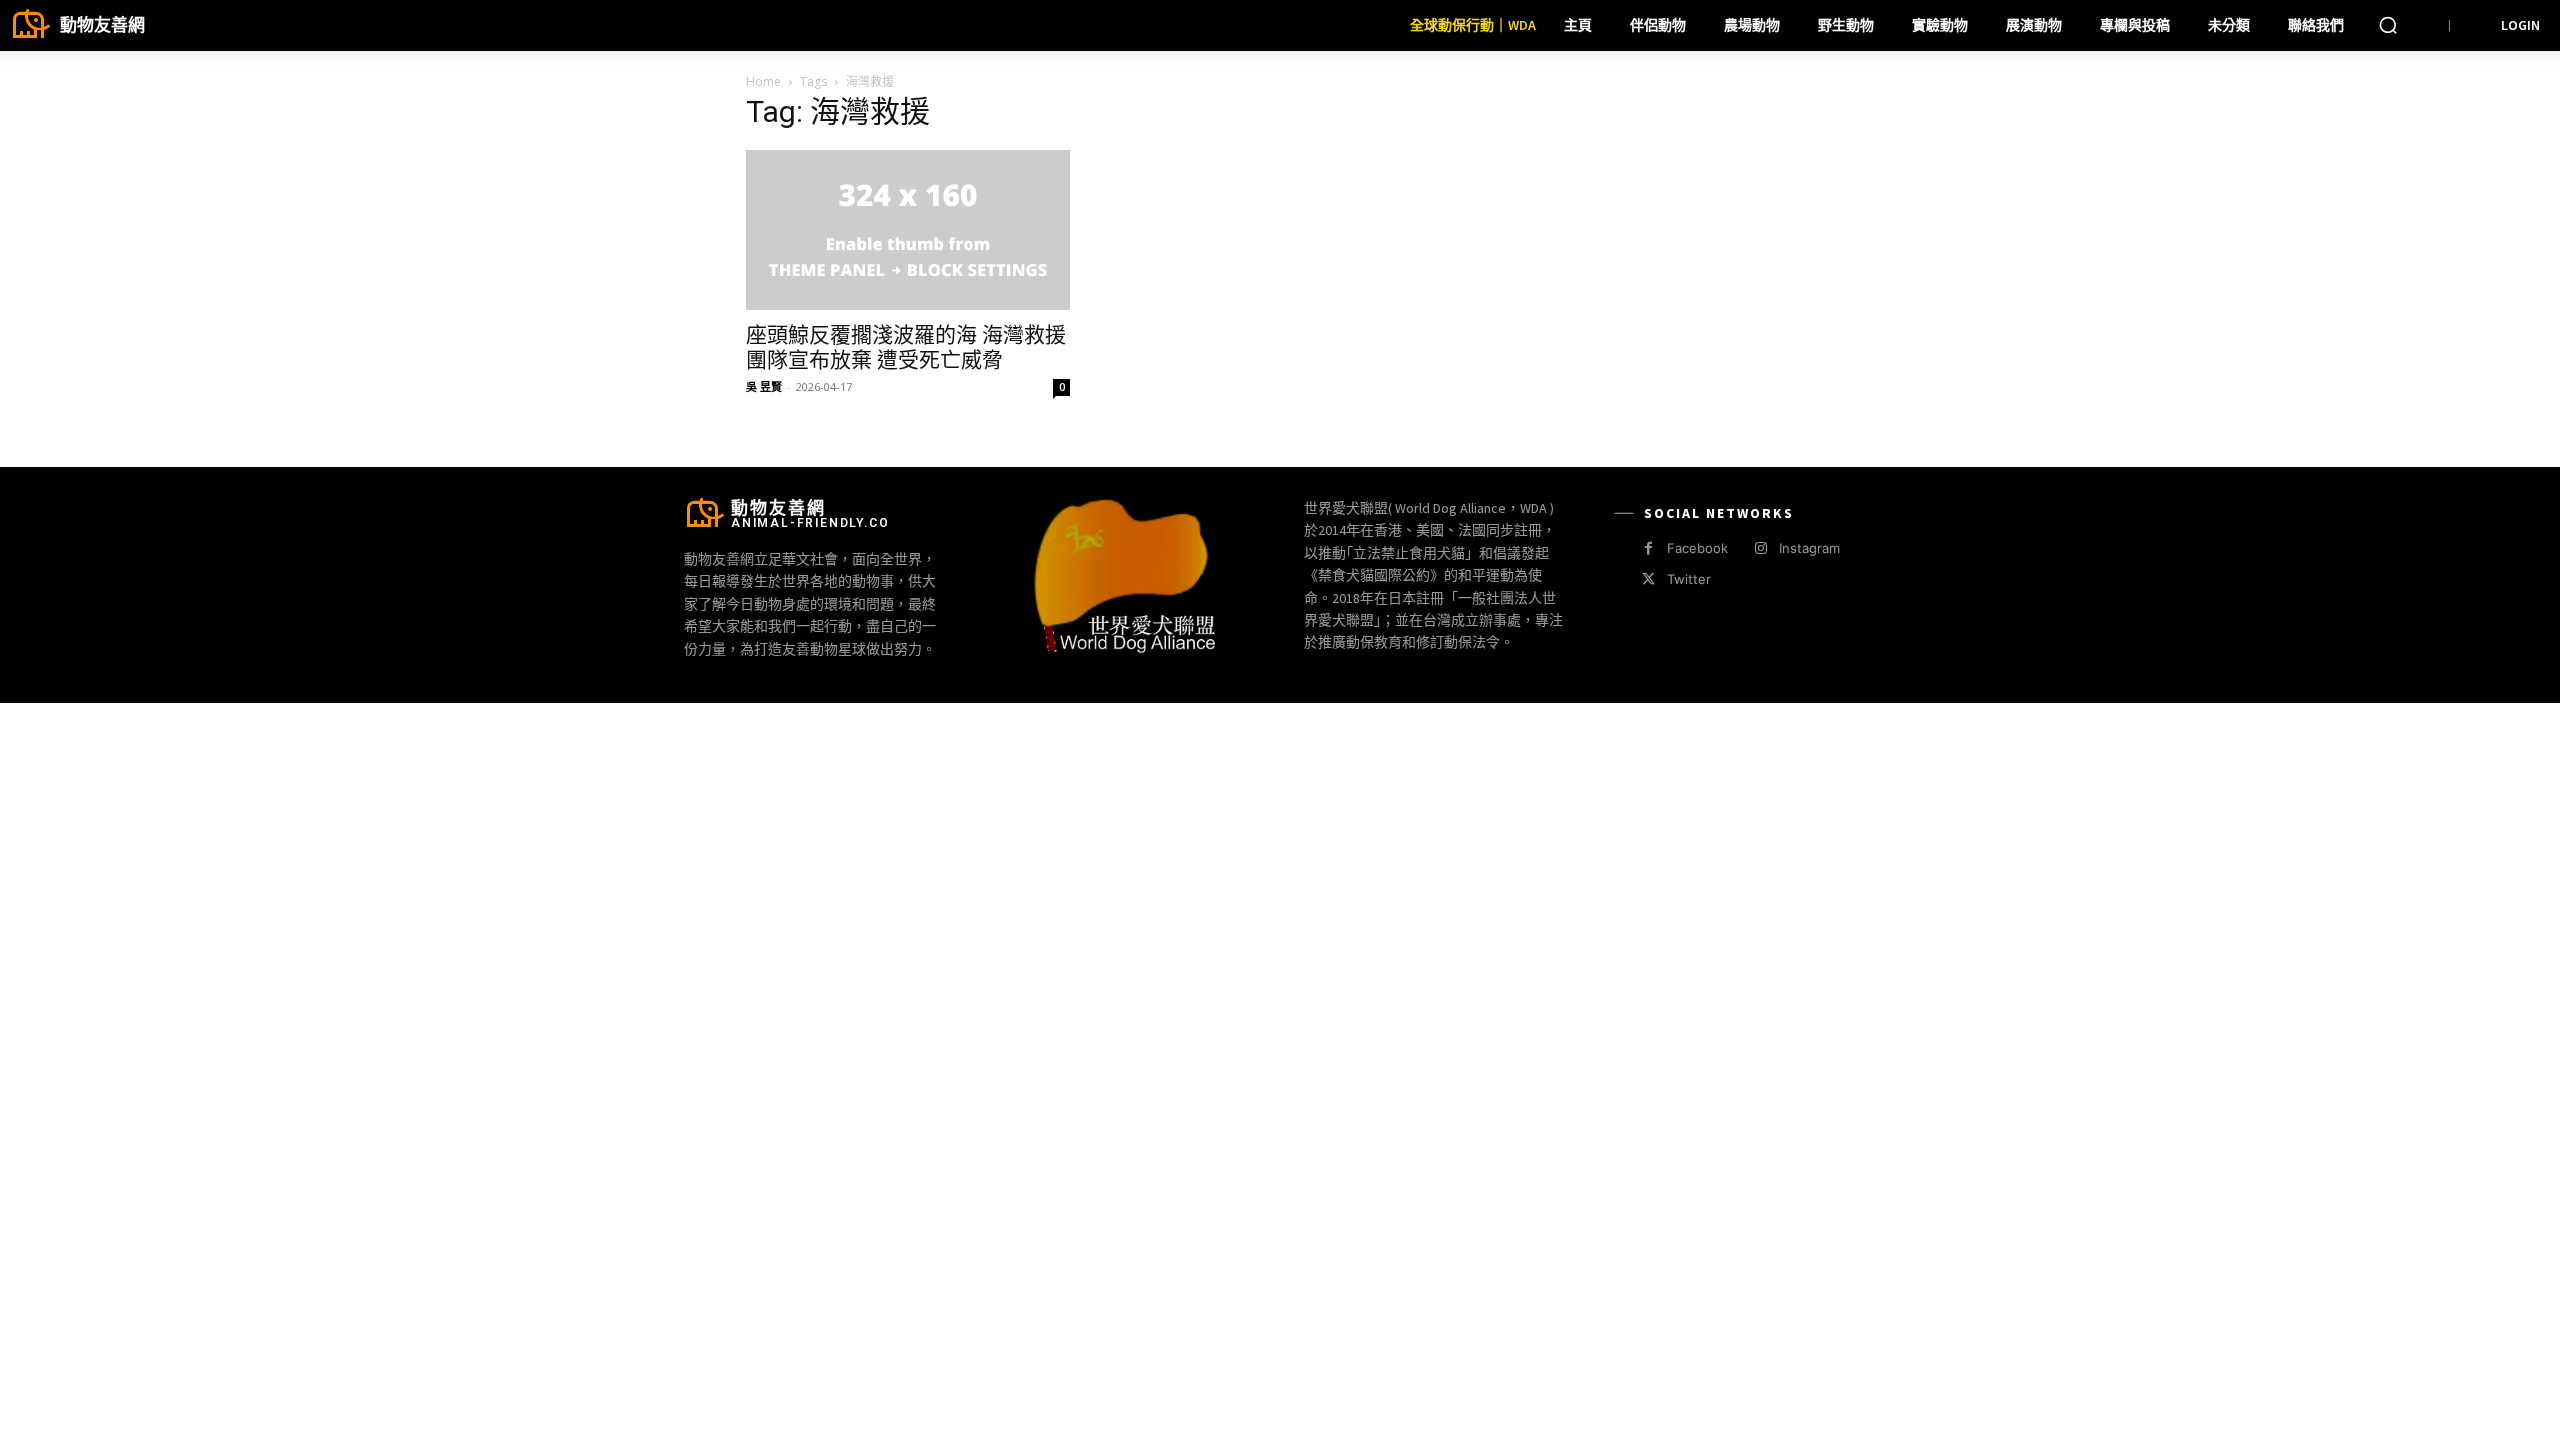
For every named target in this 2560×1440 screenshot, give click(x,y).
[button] (2388, 25)
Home (763, 81)
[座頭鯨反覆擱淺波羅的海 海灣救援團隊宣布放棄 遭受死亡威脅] (908, 230)
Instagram (1809, 548)
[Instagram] (1760, 548)
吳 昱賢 (764, 386)
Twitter (1689, 579)
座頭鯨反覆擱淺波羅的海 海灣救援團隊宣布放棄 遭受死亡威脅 (906, 347)
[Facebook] (1648, 548)
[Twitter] (1648, 579)
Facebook (1697, 548)
